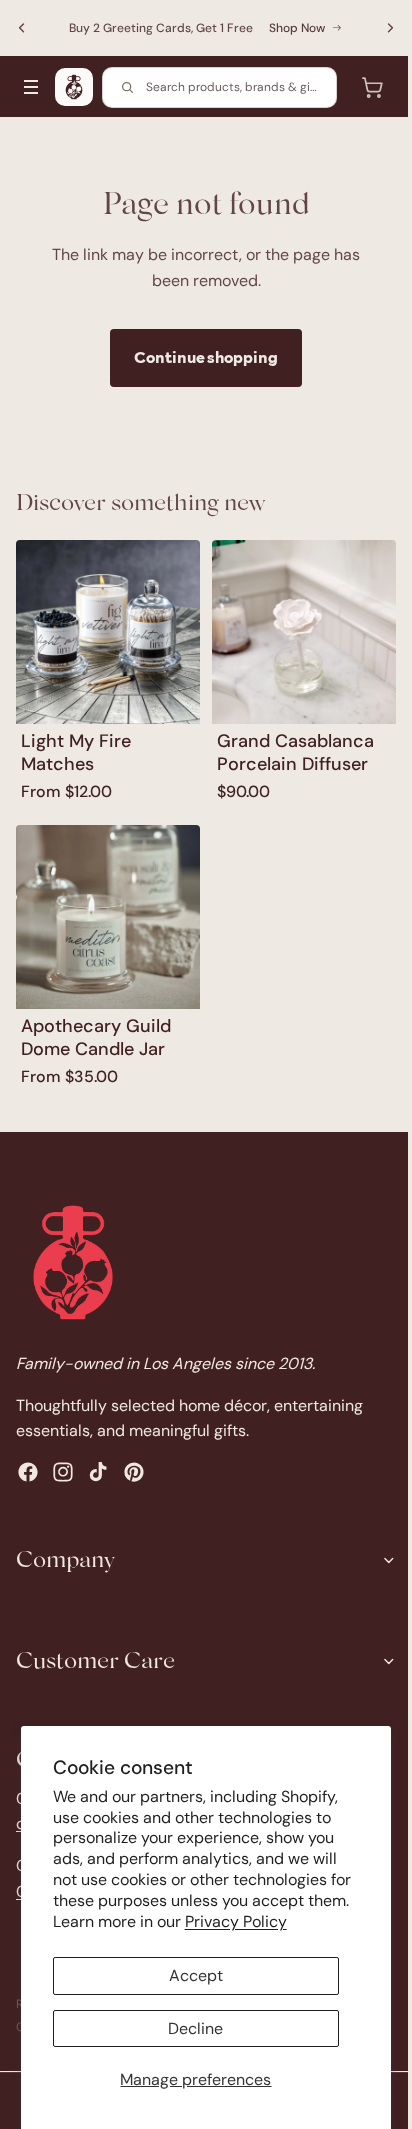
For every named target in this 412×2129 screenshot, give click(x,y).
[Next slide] (380, 28)
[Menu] (31, 87)
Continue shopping (201, 357)
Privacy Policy (280, 1921)
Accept (191, 1975)
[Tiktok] (98, 1472)
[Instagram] (63, 1472)
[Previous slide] (22, 28)
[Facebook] (28, 1472)
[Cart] (362, 87)
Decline (190, 2028)
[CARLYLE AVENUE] (74, 87)
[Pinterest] (134, 1472)
